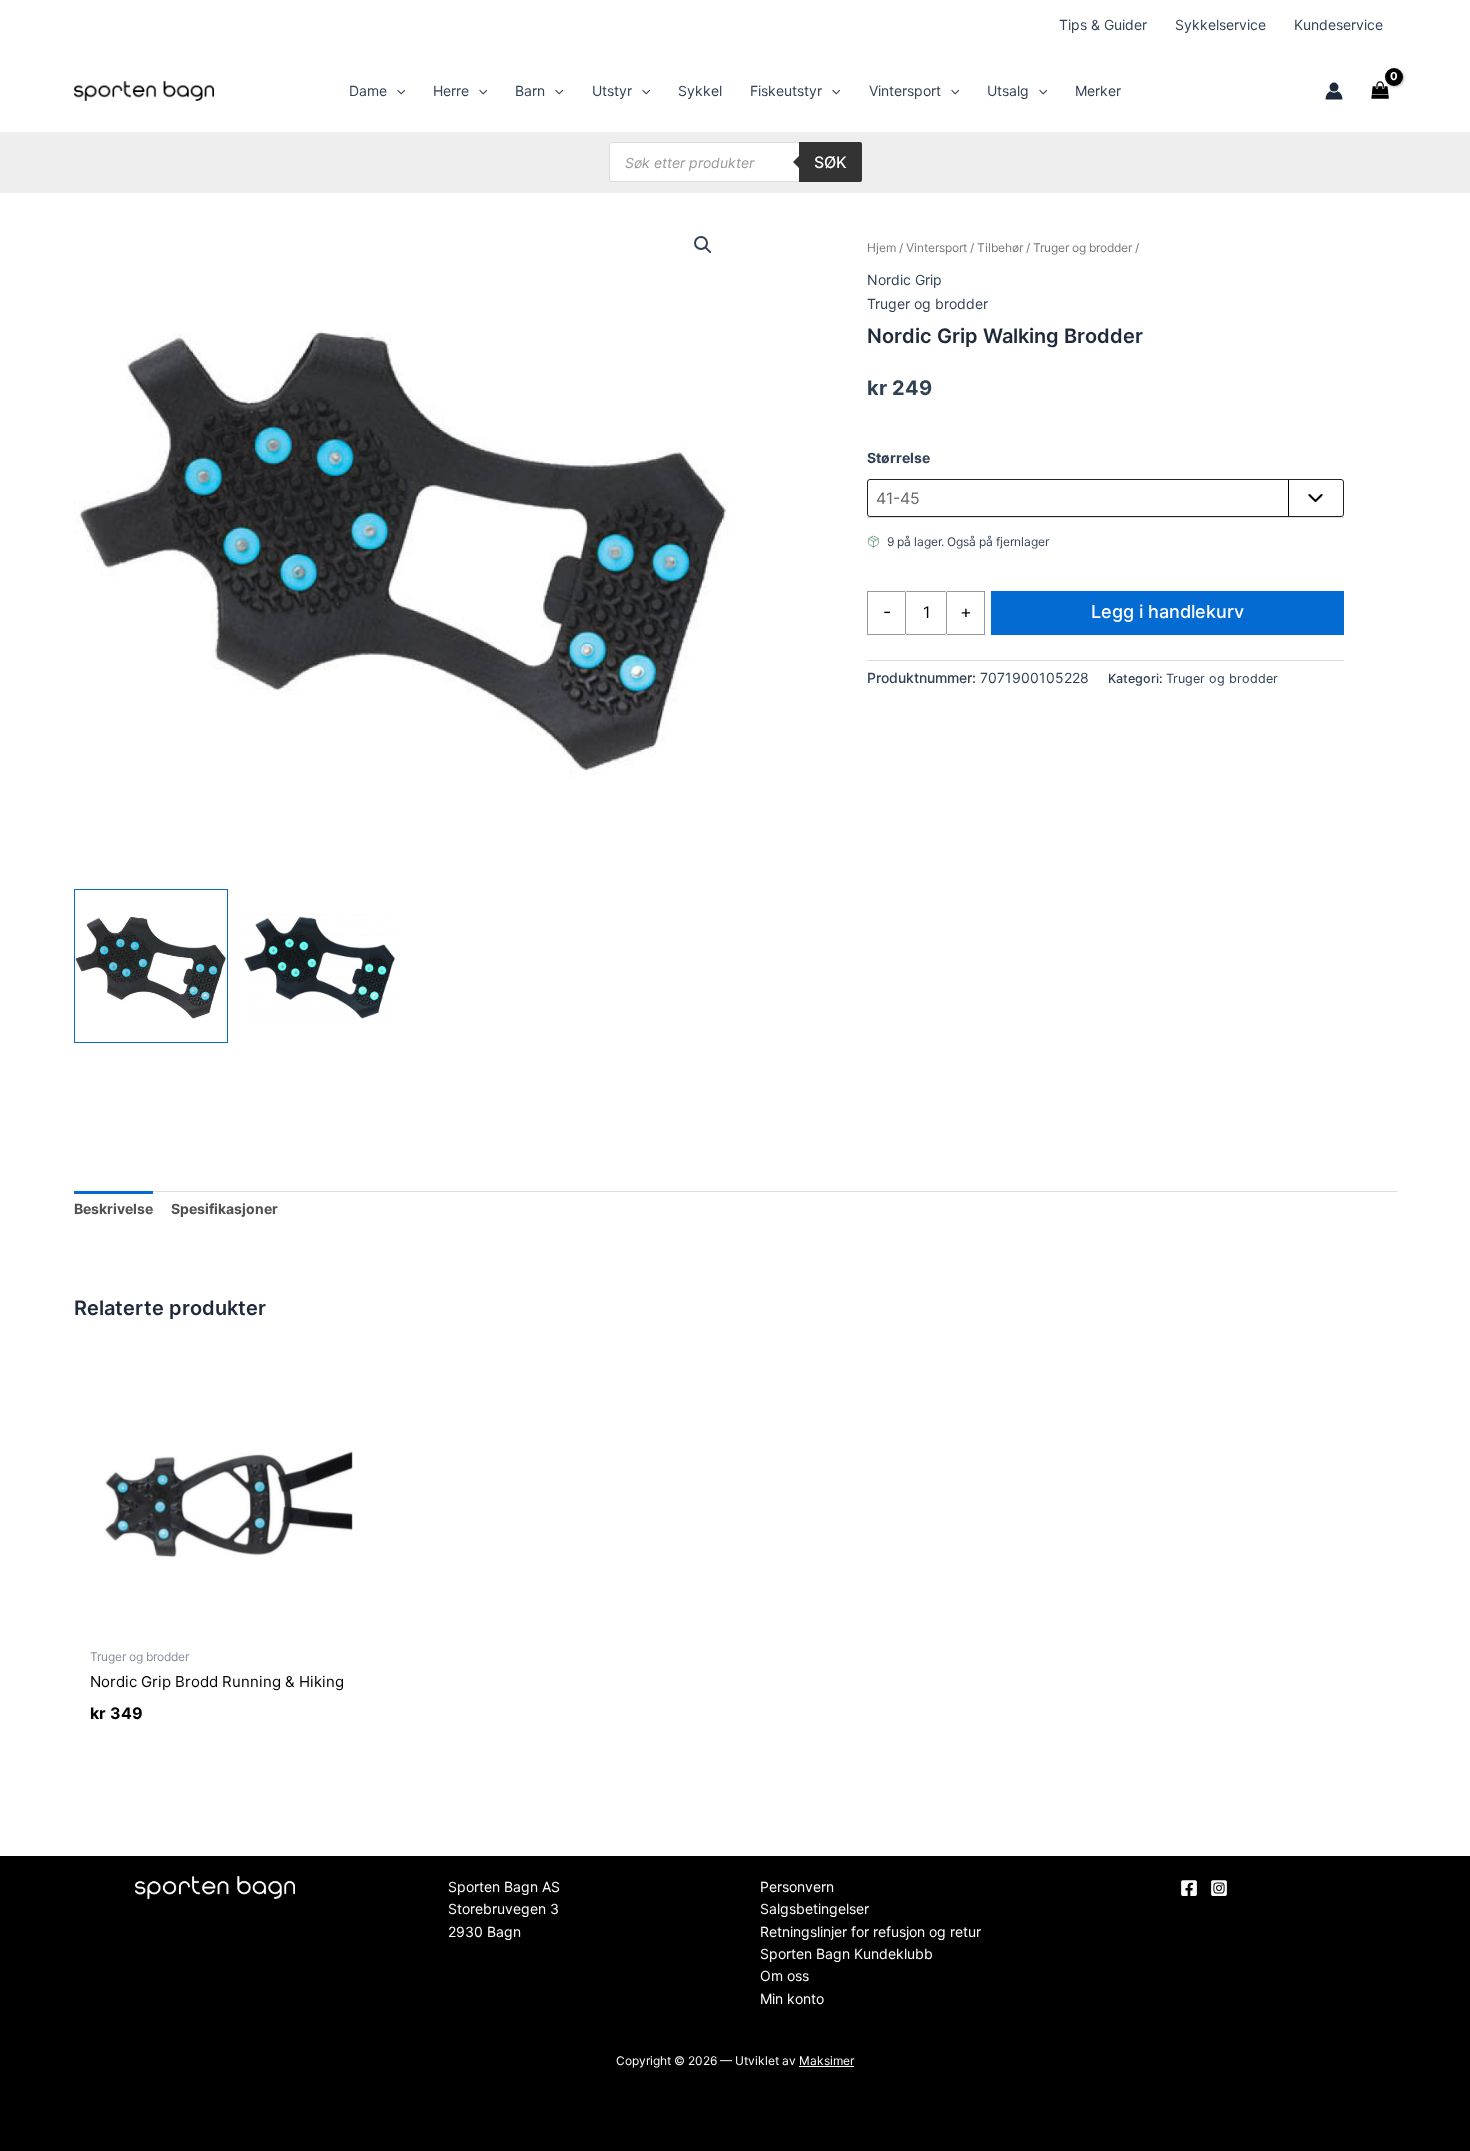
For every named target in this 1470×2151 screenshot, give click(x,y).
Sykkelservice (1220, 24)
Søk (830, 162)
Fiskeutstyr (786, 90)
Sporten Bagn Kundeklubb (846, 1953)
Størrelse (898, 457)
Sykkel (700, 90)
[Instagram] (1219, 1888)
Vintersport (905, 90)
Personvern (797, 1886)
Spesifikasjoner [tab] (224, 1208)
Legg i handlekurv (1167, 611)
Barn (530, 90)
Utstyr (612, 90)
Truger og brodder (1082, 247)
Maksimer (826, 2060)
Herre (451, 90)
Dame (368, 90)
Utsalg (1008, 90)
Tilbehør (1000, 247)
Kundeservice (1338, 24)
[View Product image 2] (320, 966)
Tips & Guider (1103, 24)
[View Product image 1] (151, 966)
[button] (396, 91)
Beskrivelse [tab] (113, 1208)
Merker (1098, 90)
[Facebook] (1189, 1888)
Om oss (784, 1975)
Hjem (881, 247)
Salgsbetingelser (814, 1908)
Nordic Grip (904, 279)
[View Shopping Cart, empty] (1379, 91)
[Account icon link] (1334, 91)
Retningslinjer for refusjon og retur (870, 1931)
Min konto (792, 1998)
